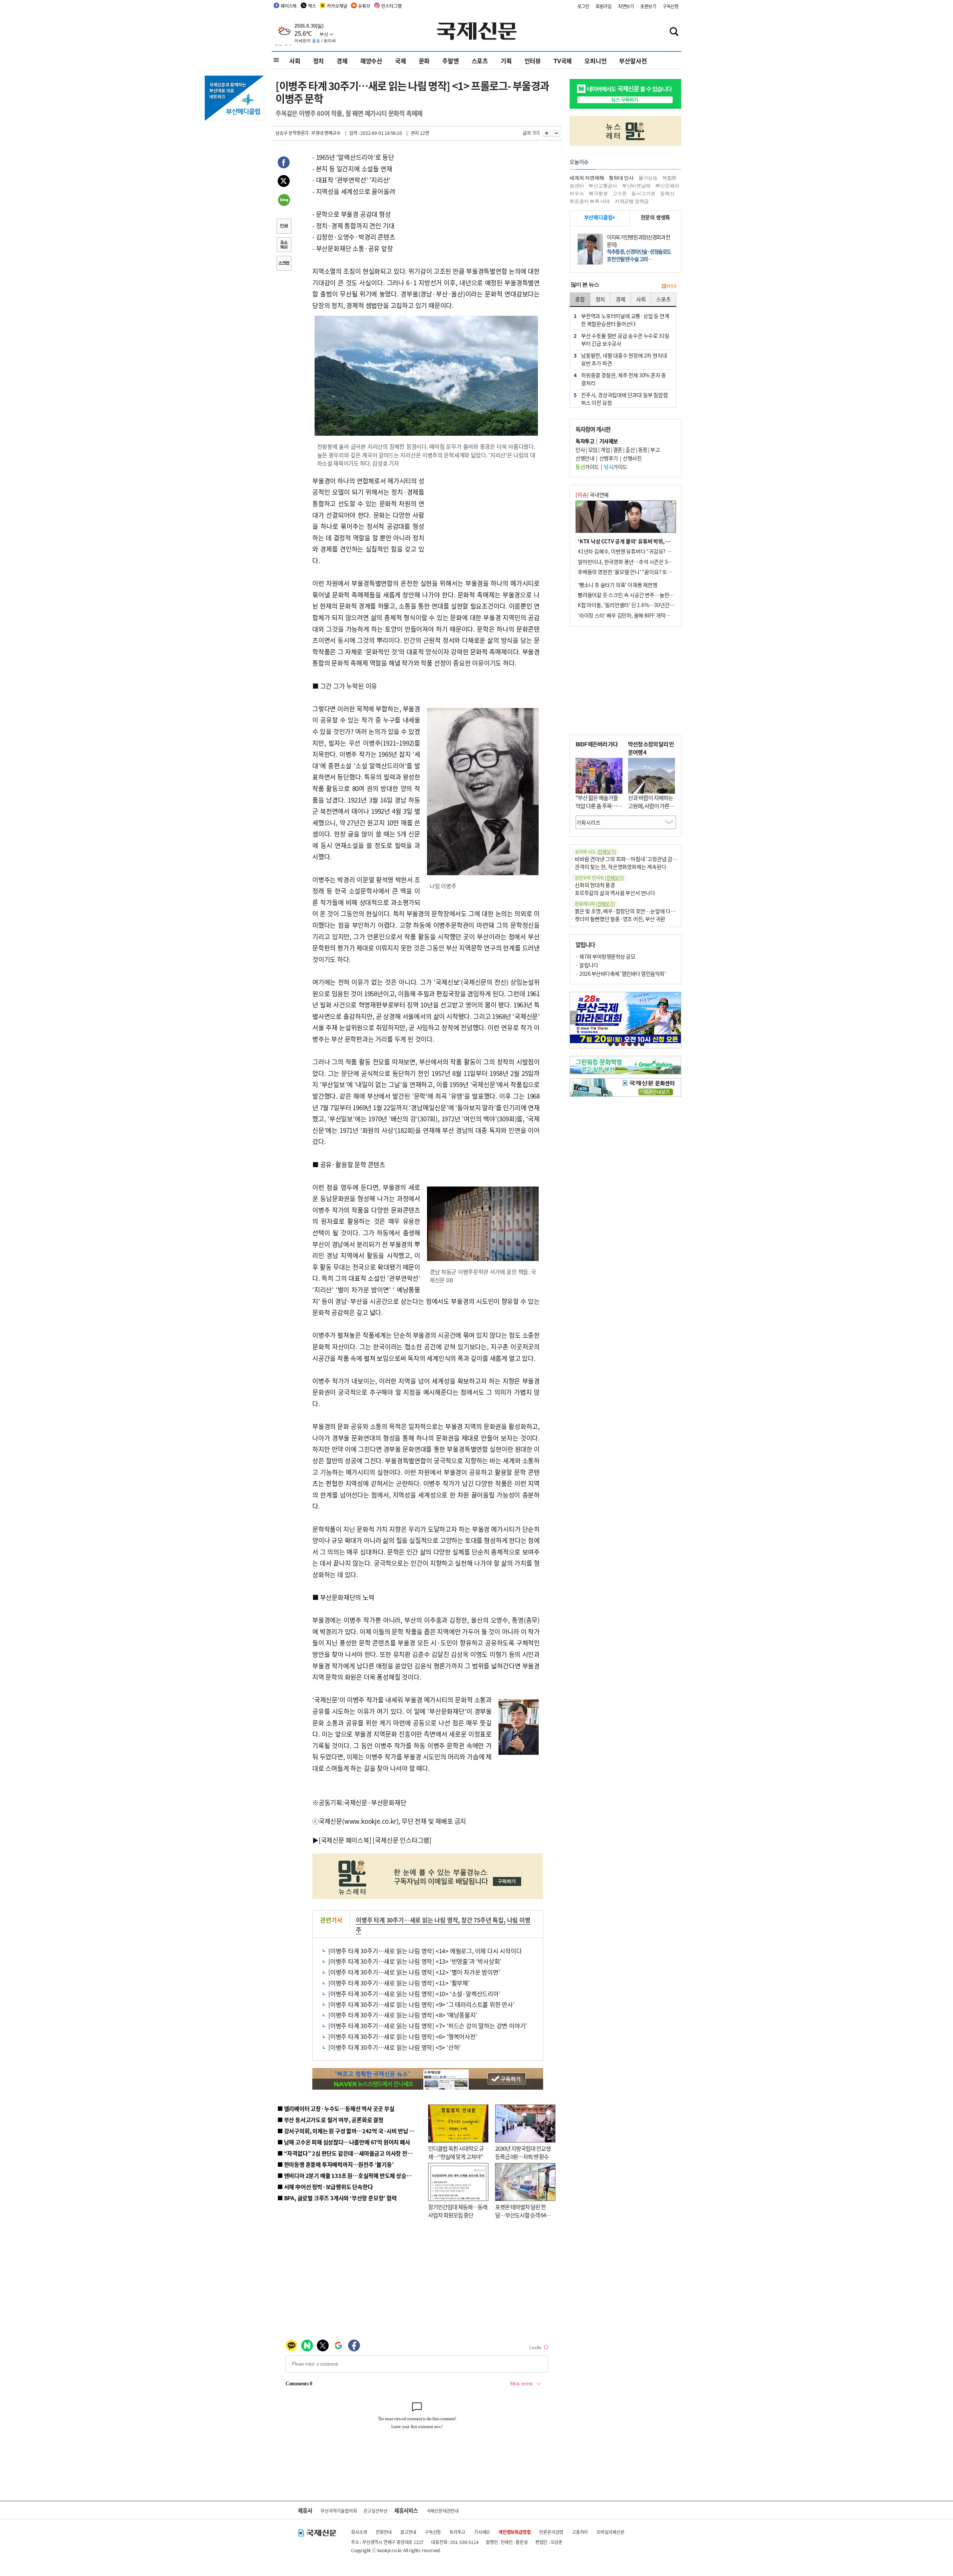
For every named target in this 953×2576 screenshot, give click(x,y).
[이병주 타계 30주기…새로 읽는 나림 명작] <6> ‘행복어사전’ (403, 2036)
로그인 (583, 6)
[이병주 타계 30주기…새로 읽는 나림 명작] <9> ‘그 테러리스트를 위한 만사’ (421, 2004)
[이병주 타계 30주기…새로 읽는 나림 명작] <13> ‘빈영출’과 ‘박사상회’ (415, 1961)
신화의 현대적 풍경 (595, 885)
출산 (630, 450)
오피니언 (595, 61)
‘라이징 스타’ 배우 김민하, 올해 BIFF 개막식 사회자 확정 (637, 615)
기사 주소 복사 (284, 245)
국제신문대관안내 (443, 2511)
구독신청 (671, 6)
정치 (319, 61)
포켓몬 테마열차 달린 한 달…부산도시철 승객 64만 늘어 (523, 2215)
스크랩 (284, 264)
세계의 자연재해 (587, 178)
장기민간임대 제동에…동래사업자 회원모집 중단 (458, 2211)
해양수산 (371, 61)
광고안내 (408, 2532)
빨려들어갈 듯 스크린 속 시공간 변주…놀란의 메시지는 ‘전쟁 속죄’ (648, 595)
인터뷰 (533, 61)
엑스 (312, 6)
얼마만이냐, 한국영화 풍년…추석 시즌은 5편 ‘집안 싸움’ (637, 562)
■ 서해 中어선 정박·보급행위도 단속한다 (325, 2187)
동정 (643, 450)
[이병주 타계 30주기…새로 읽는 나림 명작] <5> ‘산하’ (394, 2047)
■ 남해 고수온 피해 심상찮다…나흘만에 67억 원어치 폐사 (344, 2142)
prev (574, 1018)
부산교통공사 (603, 186)
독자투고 (457, 2532)
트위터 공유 (284, 182)
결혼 (618, 450)
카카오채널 (337, 6)
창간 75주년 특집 (482, 1920)
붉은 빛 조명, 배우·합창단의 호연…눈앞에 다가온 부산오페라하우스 (647, 911)
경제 (342, 61)
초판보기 (648, 6)
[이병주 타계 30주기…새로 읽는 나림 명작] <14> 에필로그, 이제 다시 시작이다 (425, 1951)
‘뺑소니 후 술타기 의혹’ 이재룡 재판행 (618, 585)
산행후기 (609, 458)
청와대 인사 (621, 178)
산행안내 (585, 458)
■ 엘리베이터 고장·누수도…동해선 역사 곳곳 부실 (336, 2108)
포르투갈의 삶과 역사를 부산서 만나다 (615, 893)
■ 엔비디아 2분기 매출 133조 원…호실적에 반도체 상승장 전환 (350, 2175)
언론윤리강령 (551, 2532)
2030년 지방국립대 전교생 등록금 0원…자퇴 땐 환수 (523, 2153)
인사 (580, 450)
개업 (605, 450)
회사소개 (359, 2532)
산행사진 (632, 458)
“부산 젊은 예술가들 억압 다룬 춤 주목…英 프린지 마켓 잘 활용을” (599, 810)
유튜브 (364, 6)
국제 (401, 61)
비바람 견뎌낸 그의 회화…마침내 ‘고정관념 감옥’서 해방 (634, 859)
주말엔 (450, 61)
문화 (424, 61)
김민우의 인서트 (599, 878)
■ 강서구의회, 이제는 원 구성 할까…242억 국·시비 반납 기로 (348, 2131)
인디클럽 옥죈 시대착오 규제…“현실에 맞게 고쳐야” (456, 2153)
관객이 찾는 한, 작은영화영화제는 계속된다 (620, 867)
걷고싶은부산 (375, 2511)
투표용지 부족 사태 (590, 201)
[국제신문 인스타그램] (402, 1840)
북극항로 (598, 193)
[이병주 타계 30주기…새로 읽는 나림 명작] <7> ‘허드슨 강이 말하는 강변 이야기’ (428, 2026)
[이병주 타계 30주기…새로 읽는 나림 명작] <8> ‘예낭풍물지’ (403, 2015)
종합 (580, 299)
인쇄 (284, 227)
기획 (506, 61)
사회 (295, 61)
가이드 (587, 467)
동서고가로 (643, 193)
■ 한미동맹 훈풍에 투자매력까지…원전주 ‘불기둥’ (336, 2164)
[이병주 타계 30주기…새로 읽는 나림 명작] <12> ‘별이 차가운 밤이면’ (414, 1972)
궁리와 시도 (595, 852)
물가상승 (648, 178)
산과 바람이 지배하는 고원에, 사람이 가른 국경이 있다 (651, 806)
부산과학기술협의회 (339, 2511)
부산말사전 (633, 61)
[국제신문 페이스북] (345, 1840)
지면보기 (626, 6)
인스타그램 (391, 6)
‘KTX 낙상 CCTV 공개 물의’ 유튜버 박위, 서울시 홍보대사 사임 (644, 541)
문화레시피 (595, 904)
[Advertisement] (484, 522)
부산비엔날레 (636, 186)
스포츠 (480, 61)
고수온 (619, 193)
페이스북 (289, 6)
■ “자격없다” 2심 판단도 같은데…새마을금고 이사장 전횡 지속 (350, 2153)
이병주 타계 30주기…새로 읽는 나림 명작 (407, 1920)
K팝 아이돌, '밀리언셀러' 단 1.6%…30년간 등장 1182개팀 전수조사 (650, 605)
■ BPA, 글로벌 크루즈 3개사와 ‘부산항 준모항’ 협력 (337, 2198)
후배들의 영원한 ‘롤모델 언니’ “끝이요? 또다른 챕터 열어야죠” (644, 572)
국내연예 (592, 495)
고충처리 (580, 2532)
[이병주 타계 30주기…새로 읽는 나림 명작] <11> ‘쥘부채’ (399, 1983)
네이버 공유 (284, 201)
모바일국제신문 (611, 2532)
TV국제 (563, 61)
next (677, 1018)
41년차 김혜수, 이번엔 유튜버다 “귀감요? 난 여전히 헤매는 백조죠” (649, 551)
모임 (593, 450)
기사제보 (482, 2532)
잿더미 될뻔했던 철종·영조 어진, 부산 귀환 (620, 919)
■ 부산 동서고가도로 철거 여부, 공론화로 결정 (330, 2120)
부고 (655, 450)
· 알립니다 (587, 965)
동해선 (667, 193)
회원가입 (604, 6)
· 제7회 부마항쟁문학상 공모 (605, 956)
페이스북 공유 (284, 163)
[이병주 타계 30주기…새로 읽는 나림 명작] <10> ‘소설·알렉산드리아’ (414, 1994)
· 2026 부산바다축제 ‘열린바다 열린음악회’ (621, 973)
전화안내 (384, 2532)
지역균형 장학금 (632, 201)
